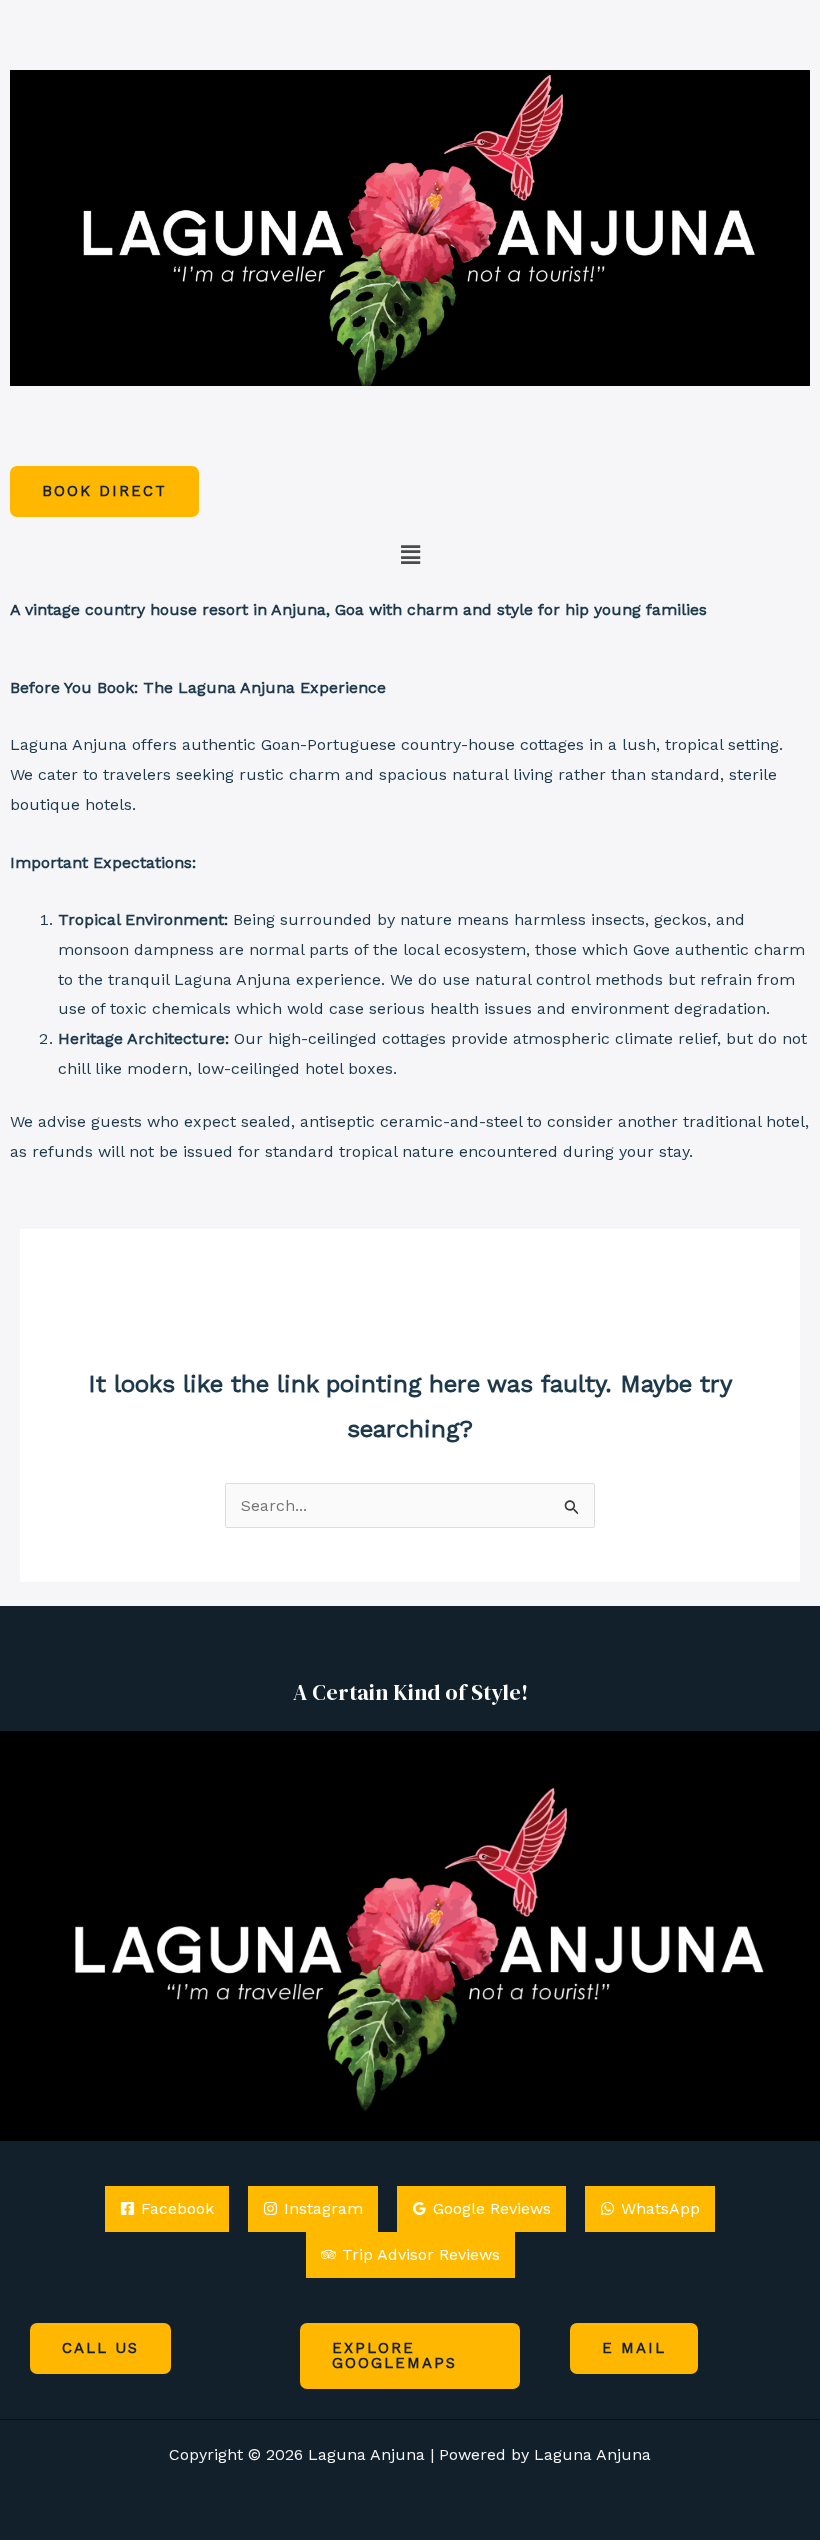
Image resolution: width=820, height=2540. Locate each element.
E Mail (634, 2348)
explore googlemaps (394, 2355)
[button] (410, 556)
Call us (100, 2348)
